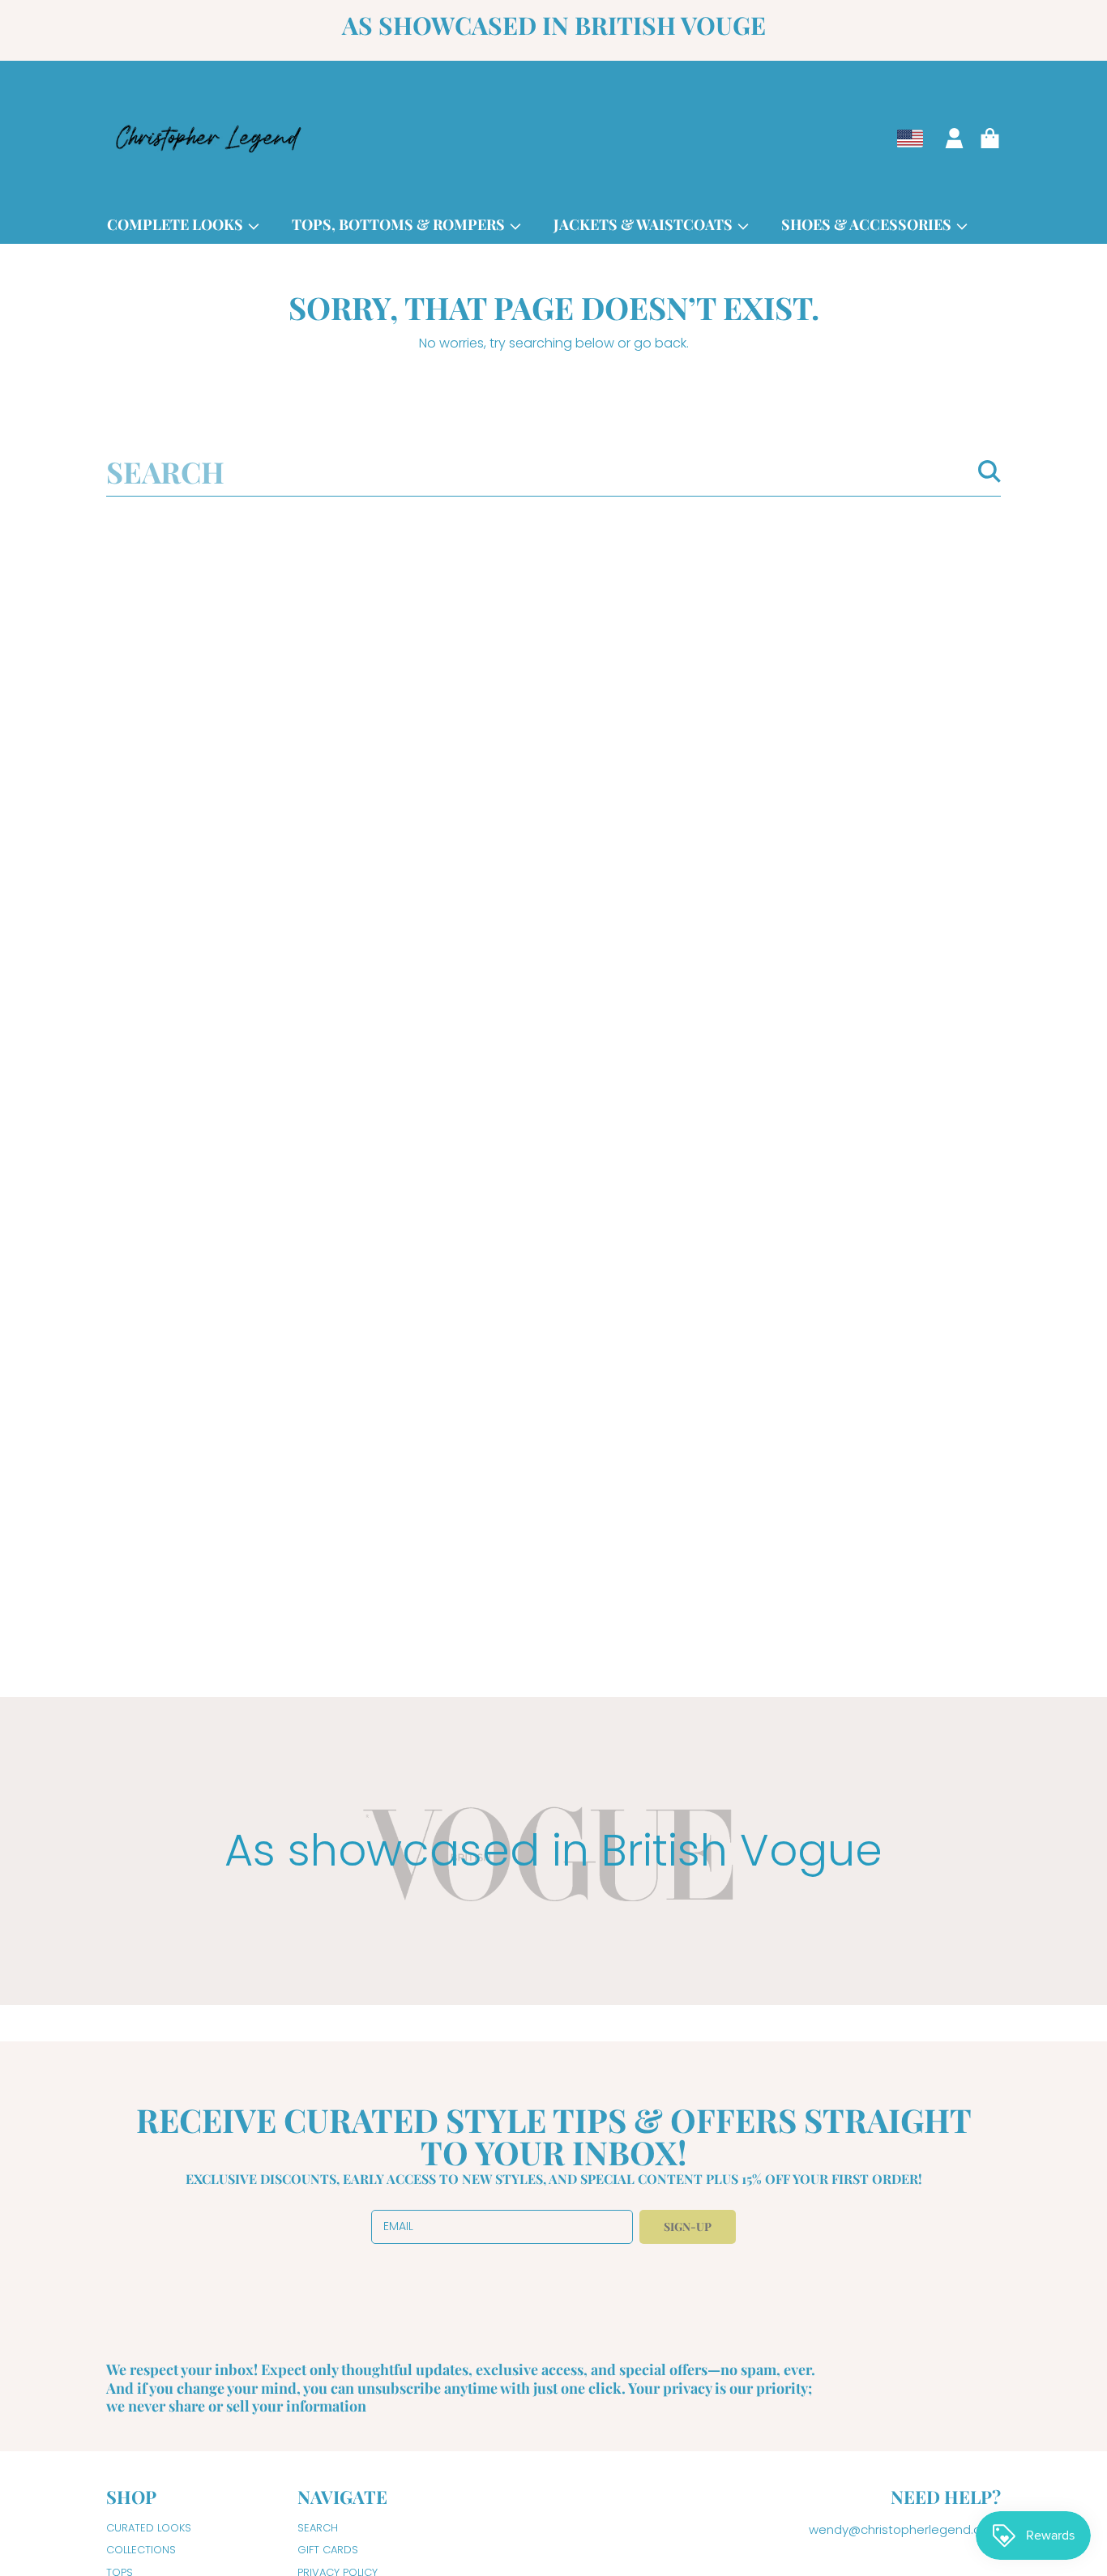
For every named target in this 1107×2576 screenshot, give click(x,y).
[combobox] (553, 471)
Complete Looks (177, 224)
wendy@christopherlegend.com (905, 2529)
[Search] (989, 471)
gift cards (328, 2550)
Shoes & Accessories (868, 224)
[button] (989, 139)
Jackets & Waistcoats (645, 224)
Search (318, 2528)
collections (141, 2550)
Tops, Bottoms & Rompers (400, 224)
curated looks (149, 2528)
